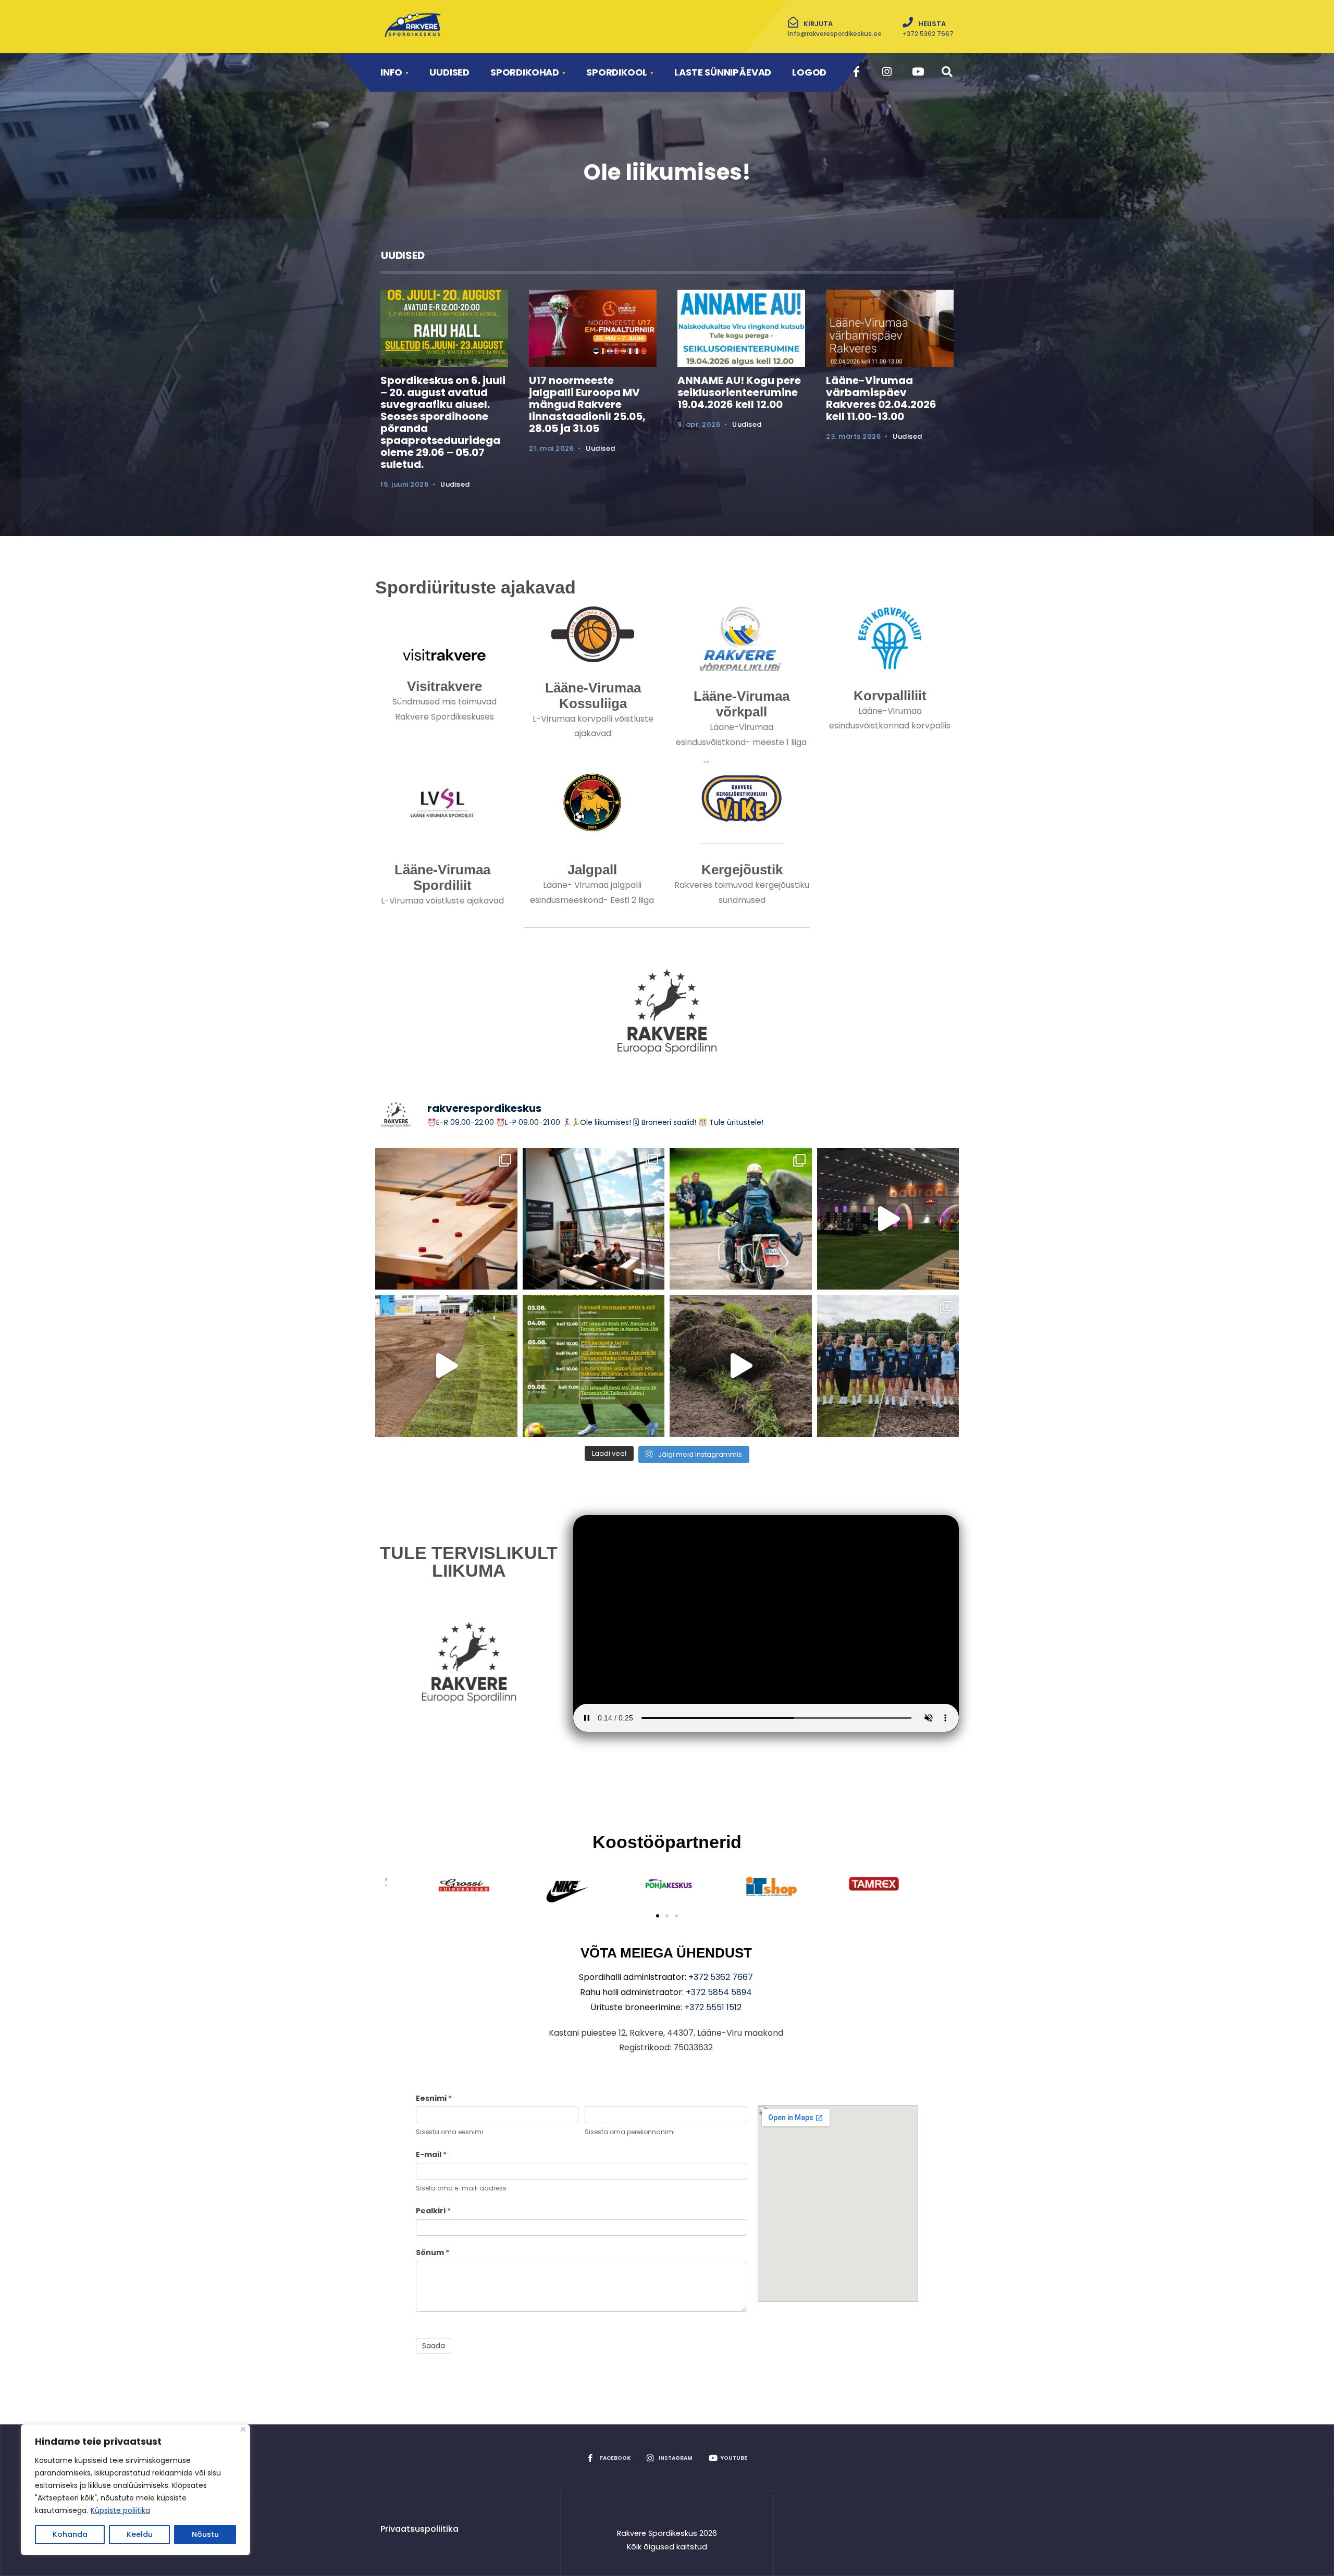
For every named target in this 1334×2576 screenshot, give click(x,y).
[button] (658, 1916)
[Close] (243, 2429)
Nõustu (205, 2534)
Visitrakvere (444, 686)
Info (391, 72)
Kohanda (70, 2534)
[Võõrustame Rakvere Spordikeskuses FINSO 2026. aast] (446, 1219)
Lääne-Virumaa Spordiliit (442, 877)
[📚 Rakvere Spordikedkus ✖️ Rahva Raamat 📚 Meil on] (594, 1219)
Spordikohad (525, 72)
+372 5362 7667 (721, 1977)
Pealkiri (433, 2211)
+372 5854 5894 (719, 1992)
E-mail (431, 2154)
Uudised (449, 72)
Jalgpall (592, 870)
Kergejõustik (742, 870)
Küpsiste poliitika (120, 2510)
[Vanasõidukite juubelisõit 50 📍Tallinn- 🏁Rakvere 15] (741, 1219)
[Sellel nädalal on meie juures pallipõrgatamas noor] (594, 1366)
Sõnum (433, 2252)
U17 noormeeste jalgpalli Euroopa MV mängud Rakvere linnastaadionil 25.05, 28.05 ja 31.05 (587, 404)
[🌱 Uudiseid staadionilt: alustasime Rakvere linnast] (741, 1366)
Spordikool (617, 72)
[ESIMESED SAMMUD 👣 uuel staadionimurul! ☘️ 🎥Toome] (446, 1366)
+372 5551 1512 (713, 2007)
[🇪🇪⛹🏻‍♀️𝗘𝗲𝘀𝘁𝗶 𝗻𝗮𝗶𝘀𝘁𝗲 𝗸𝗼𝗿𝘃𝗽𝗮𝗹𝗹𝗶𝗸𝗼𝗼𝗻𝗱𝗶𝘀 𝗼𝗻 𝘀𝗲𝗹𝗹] (888, 1366)
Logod (809, 72)
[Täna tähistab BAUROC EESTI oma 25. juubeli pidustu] (888, 1219)
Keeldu (140, 2534)
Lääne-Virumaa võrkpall (742, 704)
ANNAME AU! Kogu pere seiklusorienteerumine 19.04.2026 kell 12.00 (739, 392)
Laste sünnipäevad (723, 72)
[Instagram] (887, 72)
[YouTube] (916, 72)
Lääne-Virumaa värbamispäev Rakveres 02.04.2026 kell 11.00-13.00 (881, 398)
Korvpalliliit (890, 696)
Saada (434, 2346)
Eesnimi (434, 2098)
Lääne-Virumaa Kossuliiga (593, 696)
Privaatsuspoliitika (419, 2529)
